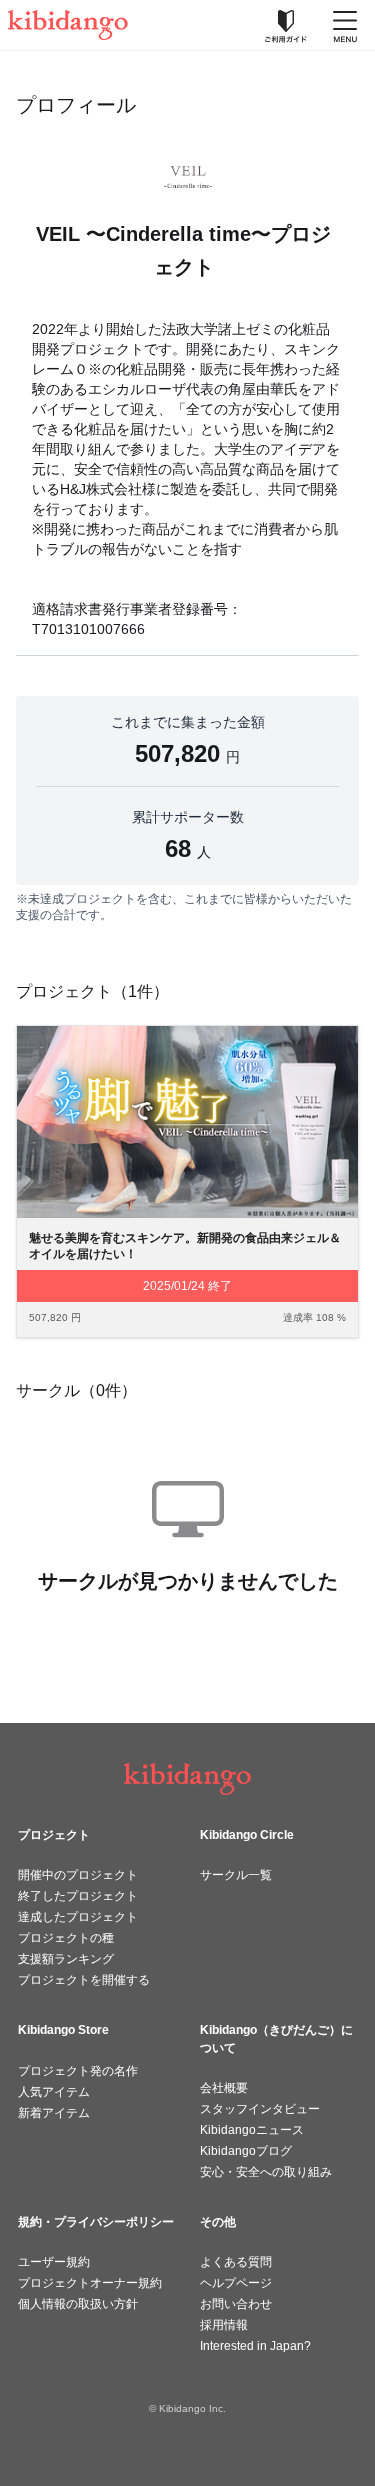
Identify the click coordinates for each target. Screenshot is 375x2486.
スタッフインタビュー (260, 2109)
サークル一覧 (236, 1875)
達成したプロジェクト (78, 1917)
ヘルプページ (236, 2283)
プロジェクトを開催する (84, 1980)
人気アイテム (54, 2092)
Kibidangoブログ (246, 2151)
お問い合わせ (236, 2304)
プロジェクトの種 (66, 1938)
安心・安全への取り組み (266, 2172)
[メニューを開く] (345, 25)
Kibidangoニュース (252, 2130)
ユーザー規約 (54, 2262)
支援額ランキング (66, 1959)
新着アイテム (54, 2113)
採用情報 (224, 2325)
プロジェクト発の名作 (78, 2071)
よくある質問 (236, 2262)
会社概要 (224, 2088)
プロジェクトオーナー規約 (90, 2283)
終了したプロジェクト (78, 1896)
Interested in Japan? (255, 2346)
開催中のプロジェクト (78, 1875)
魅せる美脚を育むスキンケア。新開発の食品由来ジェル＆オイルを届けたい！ (185, 1246)
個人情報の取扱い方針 (78, 2304)
